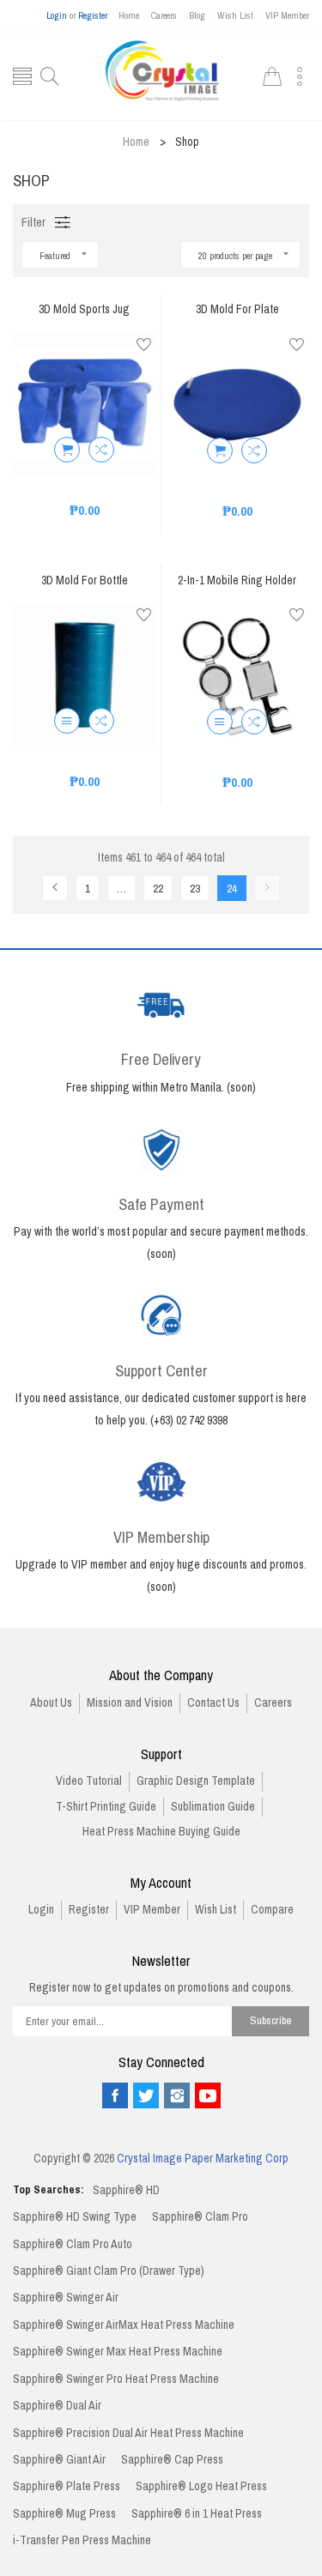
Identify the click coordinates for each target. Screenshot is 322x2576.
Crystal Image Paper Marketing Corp (203, 2159)
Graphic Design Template (196, 1781)
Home (129, 15)
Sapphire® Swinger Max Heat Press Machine (118, 2352)
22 (158, 889)
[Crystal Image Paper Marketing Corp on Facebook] (115, 2095)
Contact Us (213, 1703)
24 (232, 889)
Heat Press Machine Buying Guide (161, 1832)
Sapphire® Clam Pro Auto (73, 2244)
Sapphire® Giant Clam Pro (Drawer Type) (109, 2271)
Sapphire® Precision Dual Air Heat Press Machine (128, 2433)
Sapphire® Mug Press (64, 2514)
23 (195, 889)
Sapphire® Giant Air (59, 2460)
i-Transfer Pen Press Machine (82, 2540)
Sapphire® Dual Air (57, 2406)
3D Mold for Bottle (85, 581)
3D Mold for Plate (237, 310)
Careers (164, 15)
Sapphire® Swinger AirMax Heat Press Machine (124, 2325)
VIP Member (287, 15)
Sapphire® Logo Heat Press (201, 2486)
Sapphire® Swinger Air (66, 2298)
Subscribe (271, 2020)
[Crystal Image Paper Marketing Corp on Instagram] (177, 2095)
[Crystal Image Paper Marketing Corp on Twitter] (146, 2095)
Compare (272, 1910)
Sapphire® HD (126, 2190)
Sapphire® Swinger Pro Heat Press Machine (116, 2379)
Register (93, 15)
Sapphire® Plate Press (67, 2486)
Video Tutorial (89, 1781)
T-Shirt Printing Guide (106, 1807)
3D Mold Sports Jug (84, 310)
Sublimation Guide (213, 1807)
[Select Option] (67, 721)
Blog (197, 15)
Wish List (235, 15)
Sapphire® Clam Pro (200, 2217)
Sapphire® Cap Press (172, 2460)
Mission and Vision (130, 1703)
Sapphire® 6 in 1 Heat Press (197, 2514)
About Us (51, 1703)
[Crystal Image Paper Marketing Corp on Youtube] (208, 2095)
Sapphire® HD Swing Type (75, 2217)
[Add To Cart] (67, 450)
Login (57, 15)
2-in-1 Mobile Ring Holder (237, 581)
